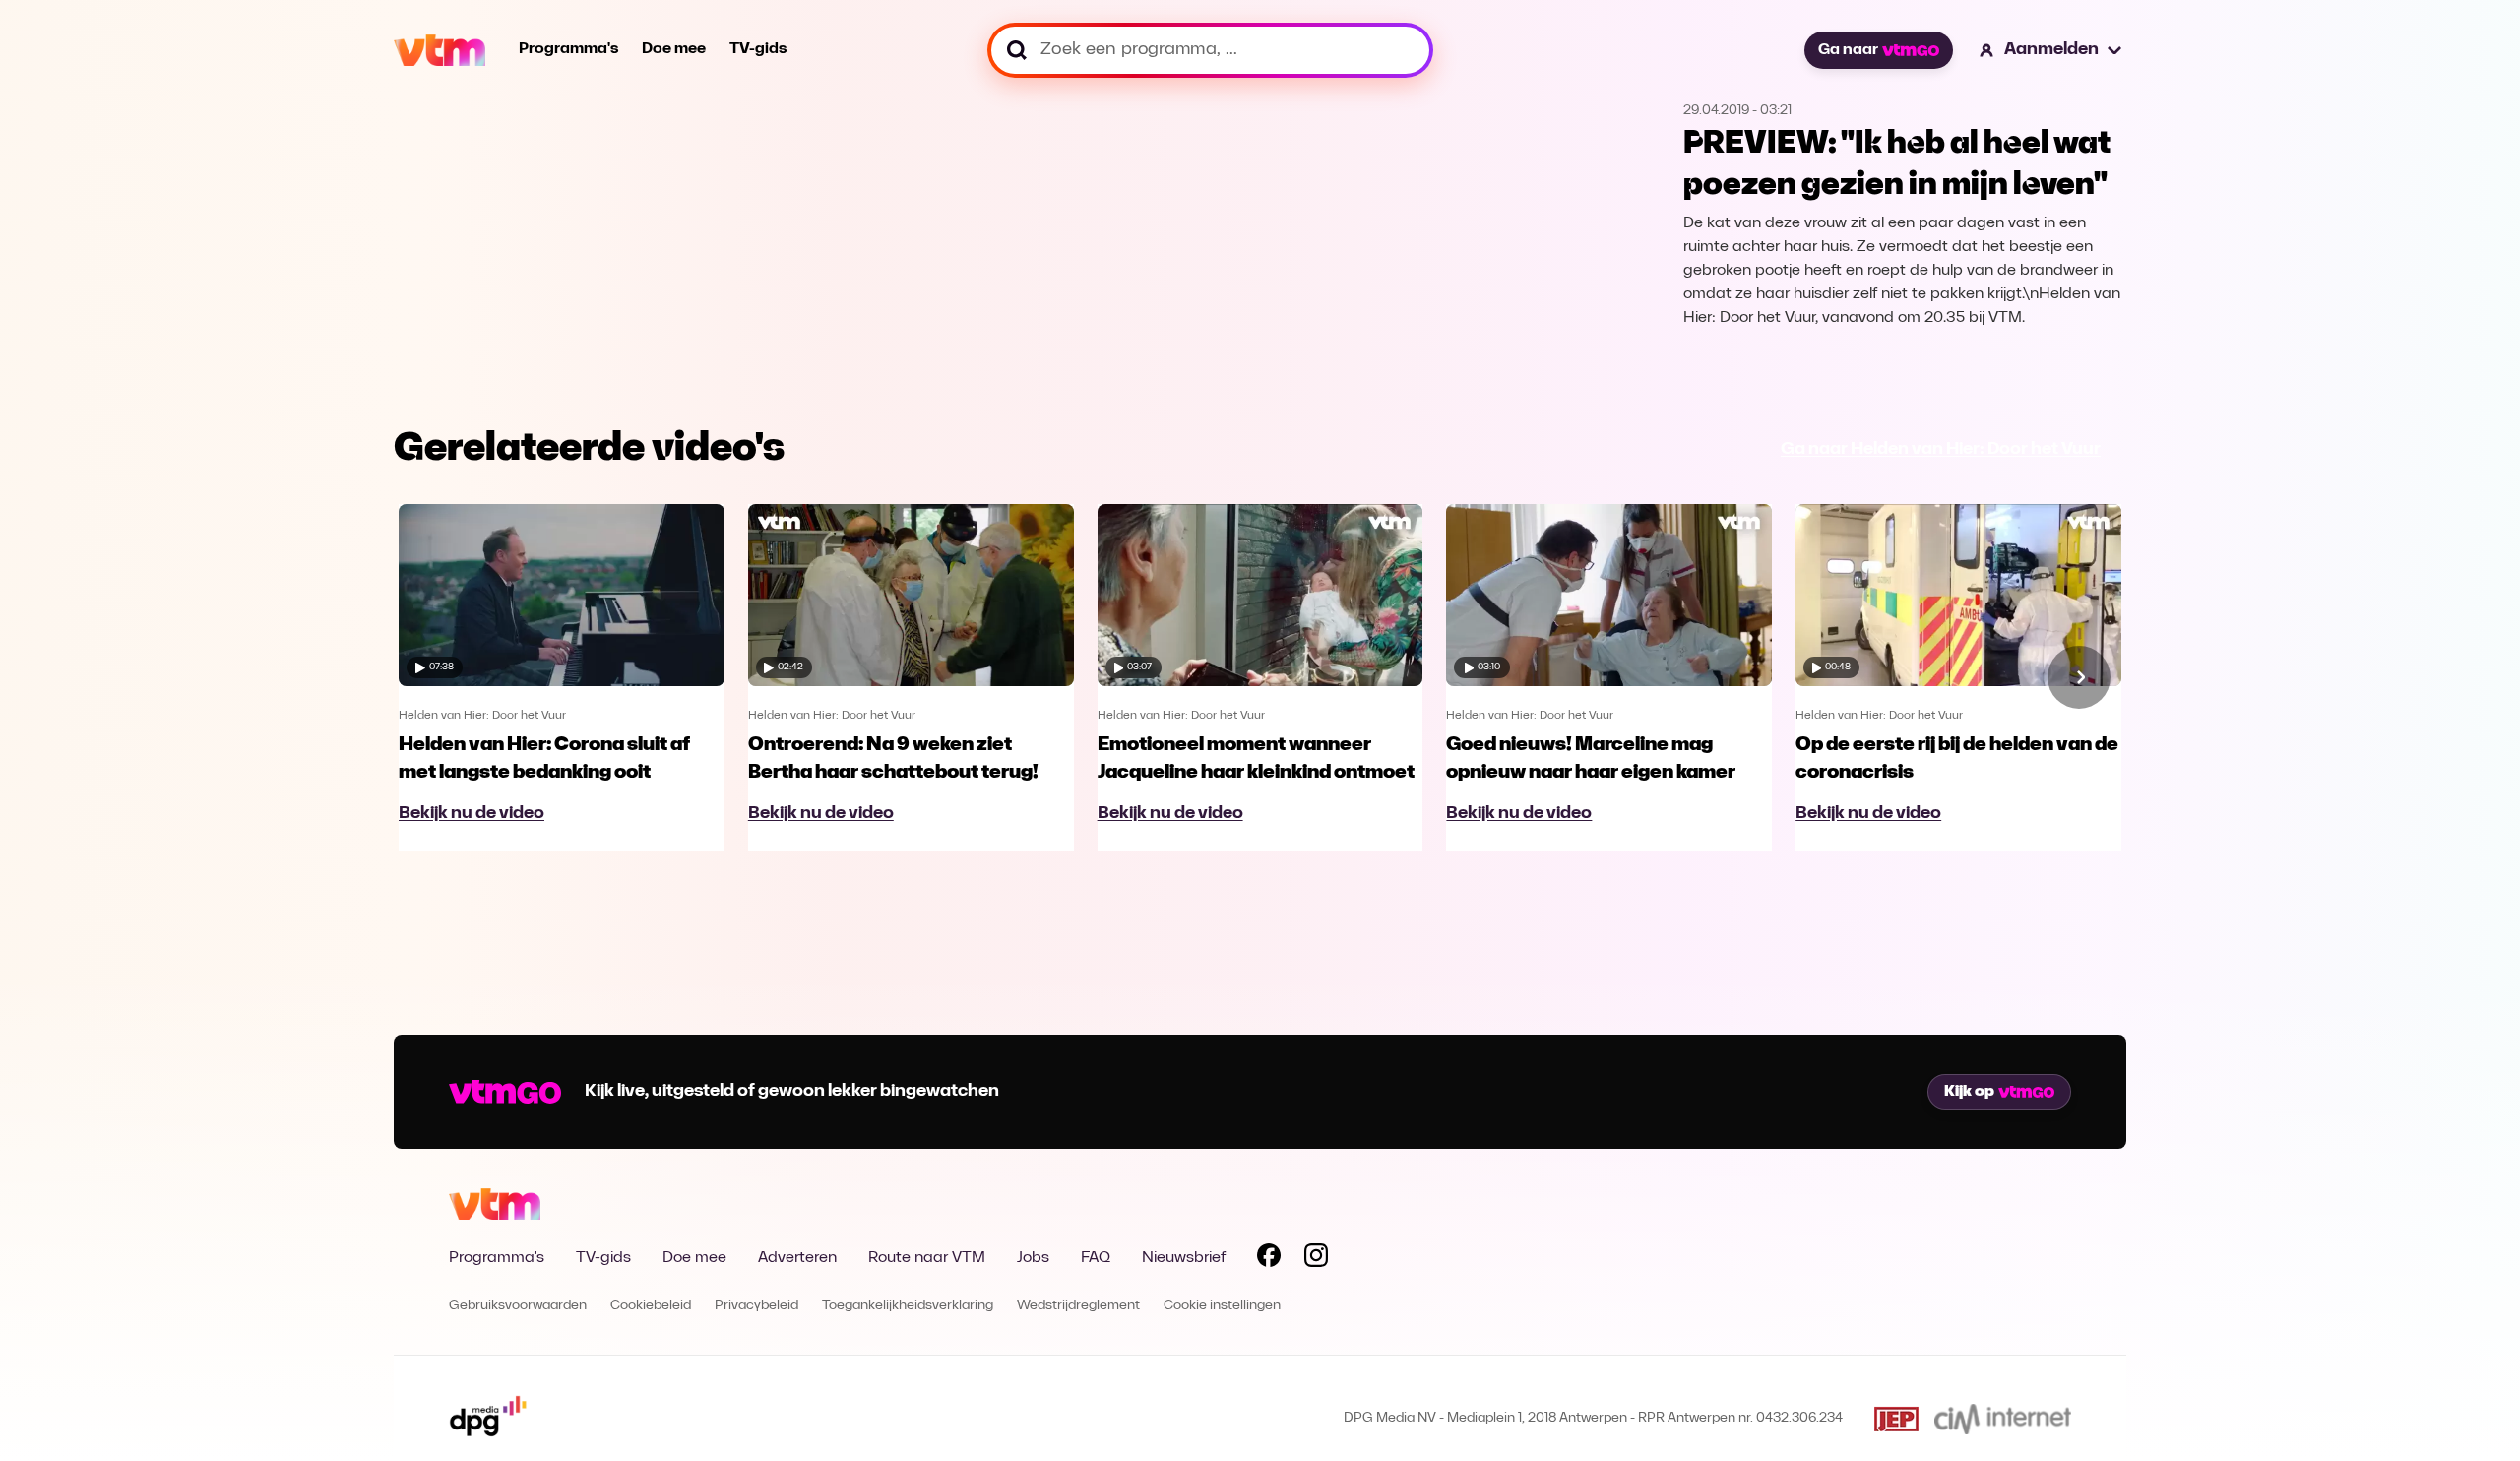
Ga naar (1848, 50)
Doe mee (674, 49)
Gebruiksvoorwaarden (518, 1306)
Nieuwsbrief (1184, 1258)
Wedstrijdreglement (1078, 1306)
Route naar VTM (927, 1258)
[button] (2051, 50)
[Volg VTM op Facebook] (1269, 1259)
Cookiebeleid (651, 1306)
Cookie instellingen (1222, 1306)
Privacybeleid (756, 1306)
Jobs (1033, 1258)
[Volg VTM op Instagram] (1316, 1259)
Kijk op (1969, 1092)
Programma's (568, 49)
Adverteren (797, 1258)
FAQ (1096, 1258)
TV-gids (758, 49)
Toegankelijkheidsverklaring (908, 1306)
